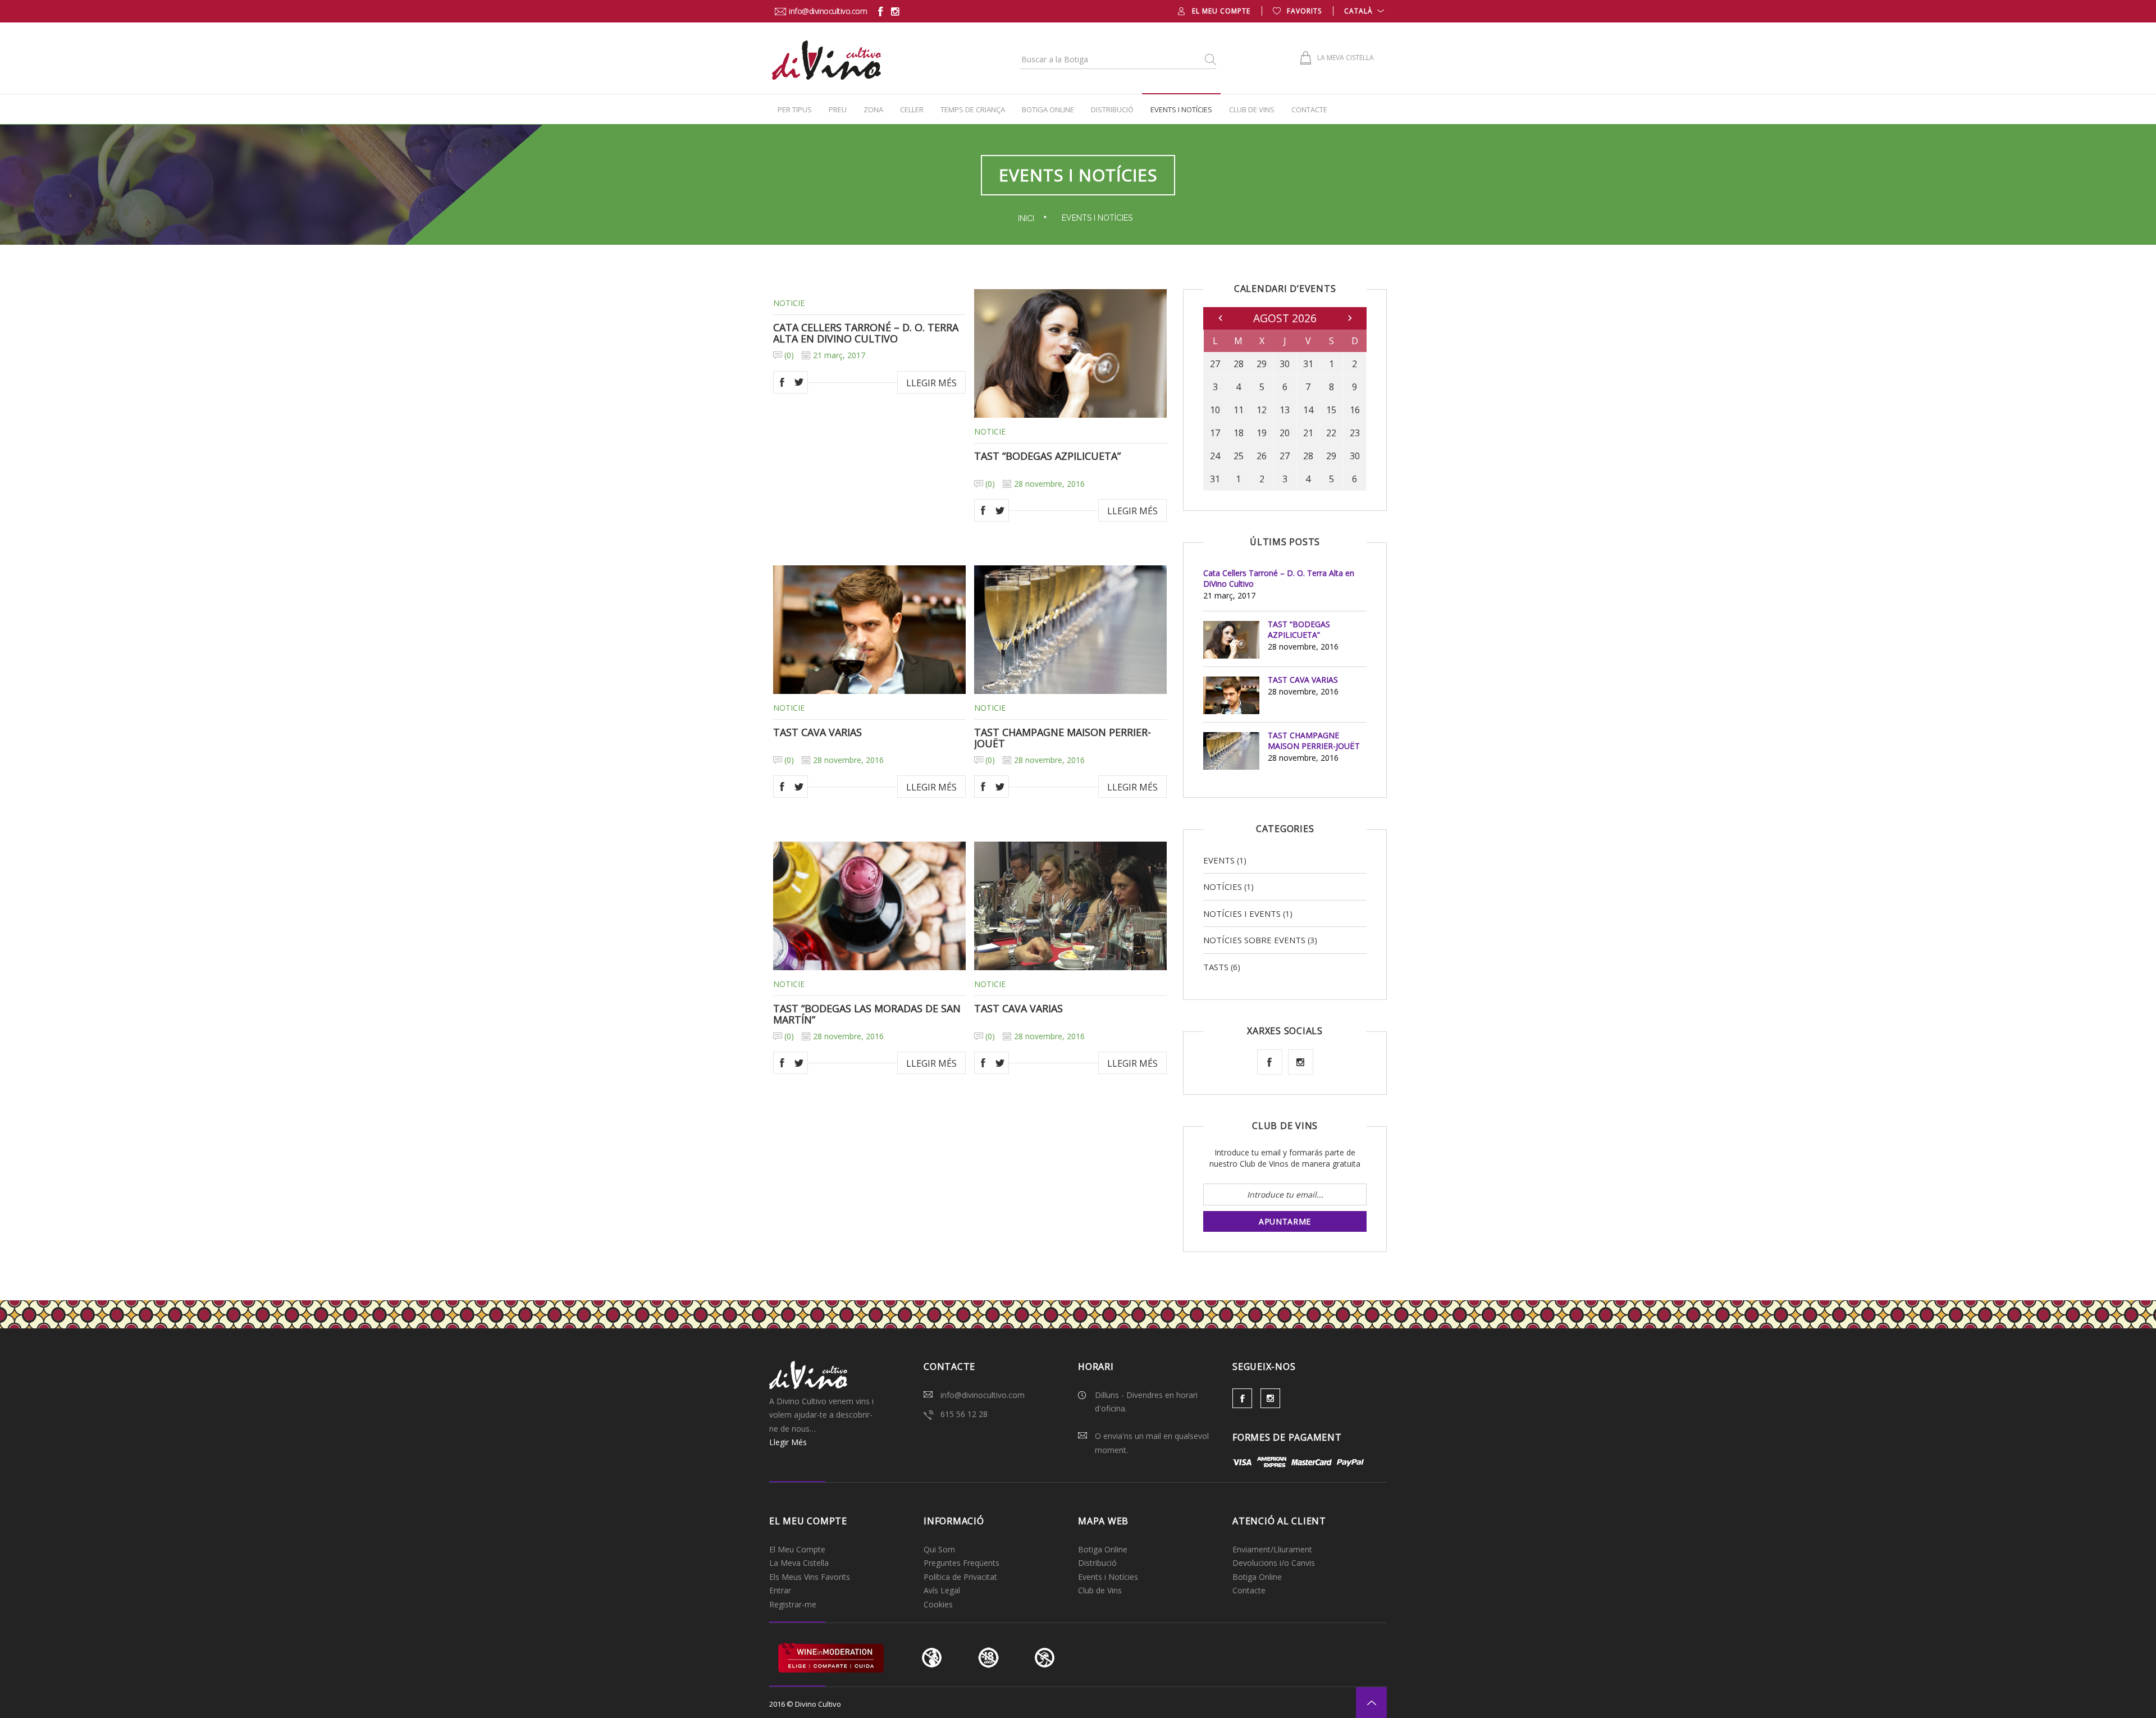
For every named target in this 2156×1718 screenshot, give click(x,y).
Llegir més (931, 383)
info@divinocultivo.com (828, 11)
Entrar (780, 1590)
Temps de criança (973, 109)
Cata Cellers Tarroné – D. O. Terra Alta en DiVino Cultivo (866, 333)
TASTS (1216, 967)
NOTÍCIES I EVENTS (1242, 913)
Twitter (799, 382)
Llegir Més (788, 1442)
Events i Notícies (1181, 109)
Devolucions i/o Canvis (1274, 1563)
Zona (873, 109)
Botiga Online (1048, 109)
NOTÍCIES (1223, 887)
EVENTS (1219, 860)
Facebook (782, 382)
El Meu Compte (1221, 11)
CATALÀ (1358, 11)
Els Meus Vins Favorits (810, 1577)
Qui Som (939, 1549)
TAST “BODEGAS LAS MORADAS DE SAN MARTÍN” (867, 1014)
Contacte (1309, 109)
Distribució (1112, 109)
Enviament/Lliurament (1272, 1549)
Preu (838, 109)
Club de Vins (1252, 109)
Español (1359, 25)
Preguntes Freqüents (961, 1563)
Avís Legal (942, 1590)
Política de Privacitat (960, 1577)
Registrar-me (793, 1604)
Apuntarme (1285, 1221)
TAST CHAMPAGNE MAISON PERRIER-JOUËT (1063, 738)
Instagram (1301, 1062)
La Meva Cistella (799, 1563)
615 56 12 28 (964, 1414)
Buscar (1210, 59)
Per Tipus (795, 109)
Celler (912, 109)
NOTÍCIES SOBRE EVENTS (1254, 940)
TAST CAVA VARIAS (817, 732)
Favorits (1304, 11)
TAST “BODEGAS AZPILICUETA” (1047, 456)
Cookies (938, 1604)
